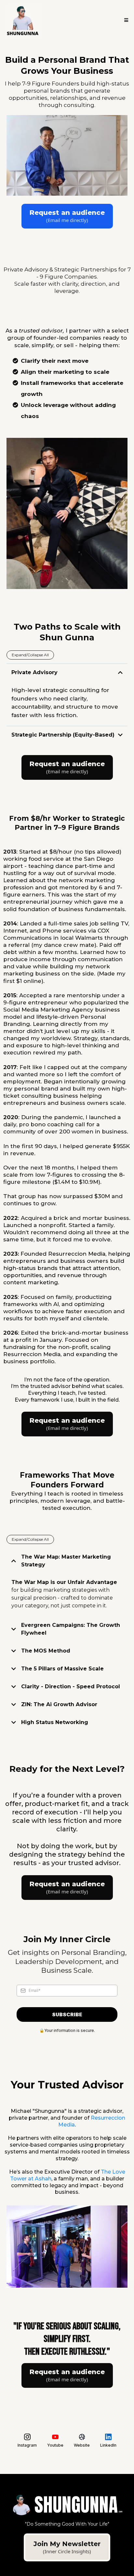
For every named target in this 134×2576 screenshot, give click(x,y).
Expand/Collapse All (30, 655)
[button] (125, 20)
